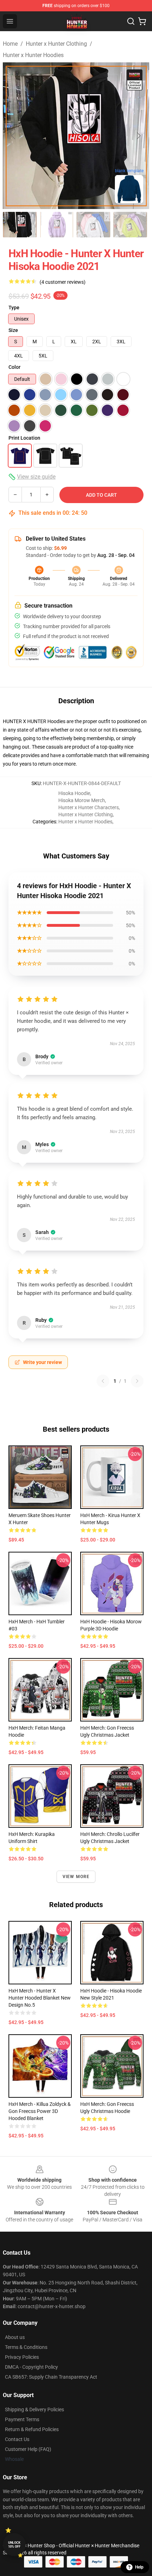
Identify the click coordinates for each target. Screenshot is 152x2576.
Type (14, 308)
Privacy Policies (22, 2357)
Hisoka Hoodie (74, 793)
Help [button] (139, 2567)
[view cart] (142, 21)
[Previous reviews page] (103, 1381)
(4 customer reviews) (63, 282)
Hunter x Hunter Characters (89, 807)
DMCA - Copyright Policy (31, 2367)
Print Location (24, 438)
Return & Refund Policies (32, 2429)
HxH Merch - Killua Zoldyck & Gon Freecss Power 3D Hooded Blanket (40, 2111)
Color (14, 367)
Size (13, 330)
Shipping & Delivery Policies (34, 2409)
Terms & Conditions (26, 2347)
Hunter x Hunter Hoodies (33, 55)
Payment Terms (22, 2419)
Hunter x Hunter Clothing (56, 44)
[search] (131, 21)
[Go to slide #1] (20, 225)
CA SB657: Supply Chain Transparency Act (51, 2377)
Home (10, 44)
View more (76, 1877)
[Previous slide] (14, 136)
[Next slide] (138, 136)
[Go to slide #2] (57, 225)
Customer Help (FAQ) (28, 2449)
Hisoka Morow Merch (82, 800)
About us (15, 2337)
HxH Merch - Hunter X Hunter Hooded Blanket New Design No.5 (40, 1998)
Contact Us (17, 2439)
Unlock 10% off (14, 2545)
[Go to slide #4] (130, 225)
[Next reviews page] (137, 1381)
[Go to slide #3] (93, 225)
